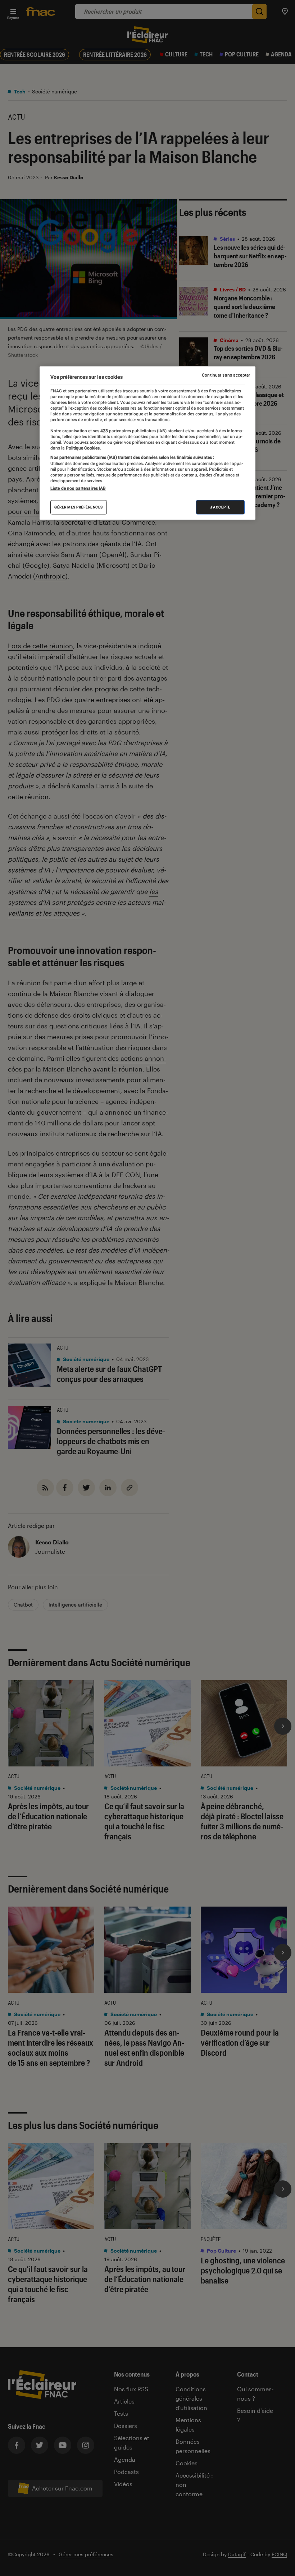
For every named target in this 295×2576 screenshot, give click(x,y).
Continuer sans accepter (226, 375)
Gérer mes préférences (79, 507)
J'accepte (220, 507)
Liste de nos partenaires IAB (78, 488)
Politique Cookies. (83, 448)
